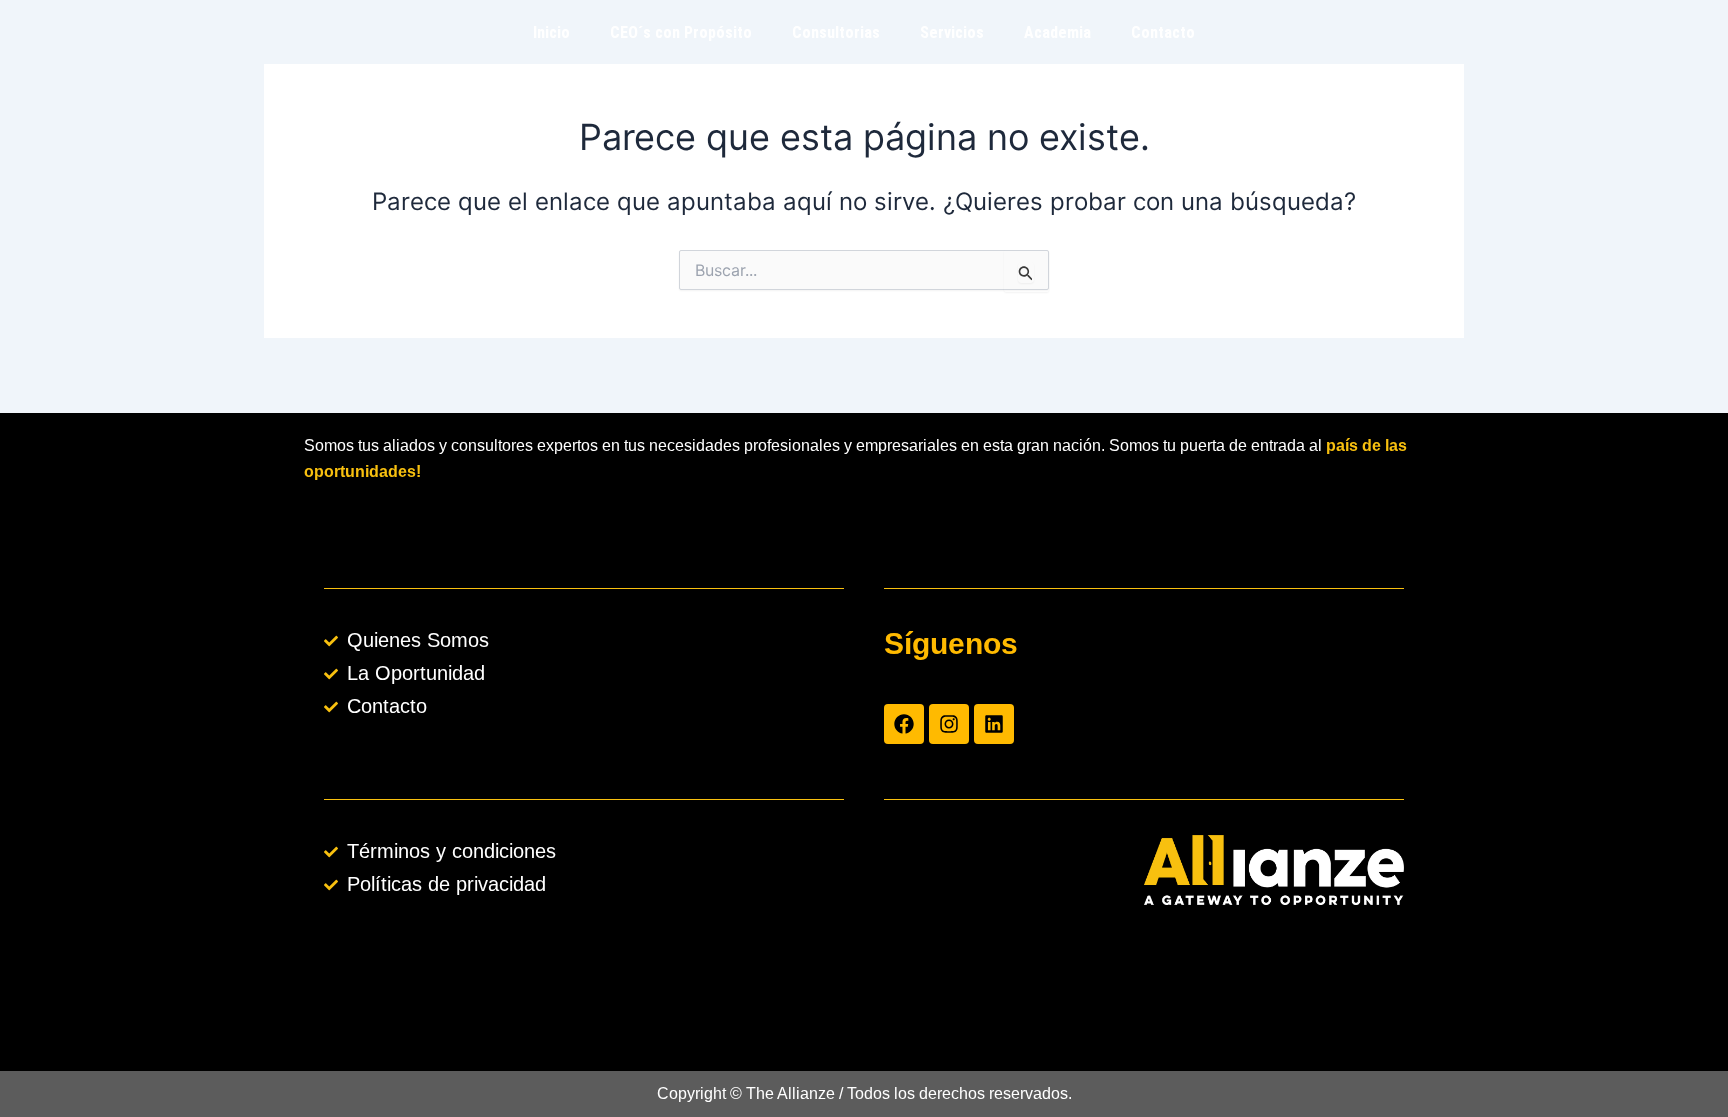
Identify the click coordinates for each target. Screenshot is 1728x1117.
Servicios (952, 32)
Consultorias (836, 32)
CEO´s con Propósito (681, 32)
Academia (1057, 32)
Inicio (551, 32)
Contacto (1163, 32)
